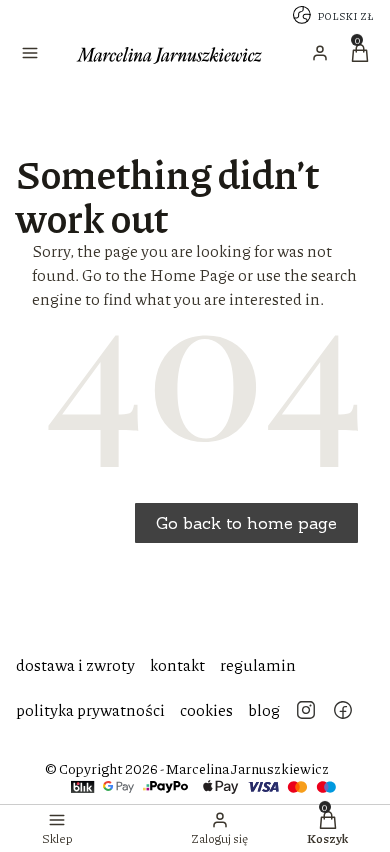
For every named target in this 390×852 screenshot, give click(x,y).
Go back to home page (246, 523)
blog (264, 709)
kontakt (177, 664)
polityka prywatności (90, 709)
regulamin (258, 664)
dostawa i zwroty (75, 664)
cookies (206, 709)
